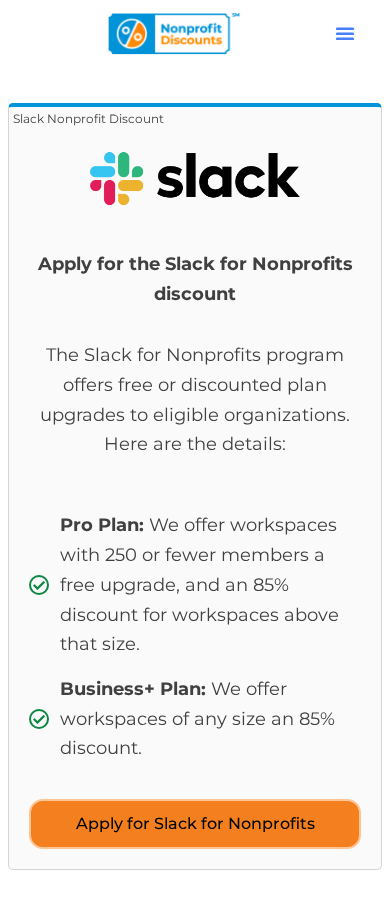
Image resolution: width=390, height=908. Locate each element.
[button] (345, 33)
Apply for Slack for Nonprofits (195, 823)
